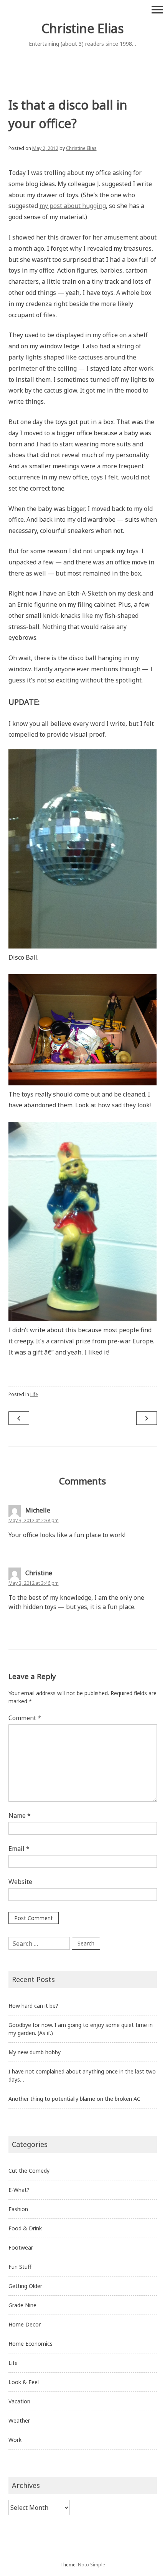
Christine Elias (82, 28)
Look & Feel (24, 2382)
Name (20, 1816)
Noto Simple (92, 2565)
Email (19, 1849)
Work (15, 2440)
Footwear (21, 2247)
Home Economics (31, 2344)
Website (20, 1882)
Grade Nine (22, 2305)
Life (34, 1394)
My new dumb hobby (35, 2052)
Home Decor (25, 2324)
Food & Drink (25, 2228)
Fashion (18, 2209)
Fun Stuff (20, 2267)
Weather (19, 2420)
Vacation (19, 2401)
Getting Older (25, 2286)
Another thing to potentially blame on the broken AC (74, 2099)
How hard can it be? (33, 2006)
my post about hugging (73, 206)
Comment (25, 1718)
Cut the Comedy (29, 2171)
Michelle (38, 1510)
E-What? (19, 2190)
